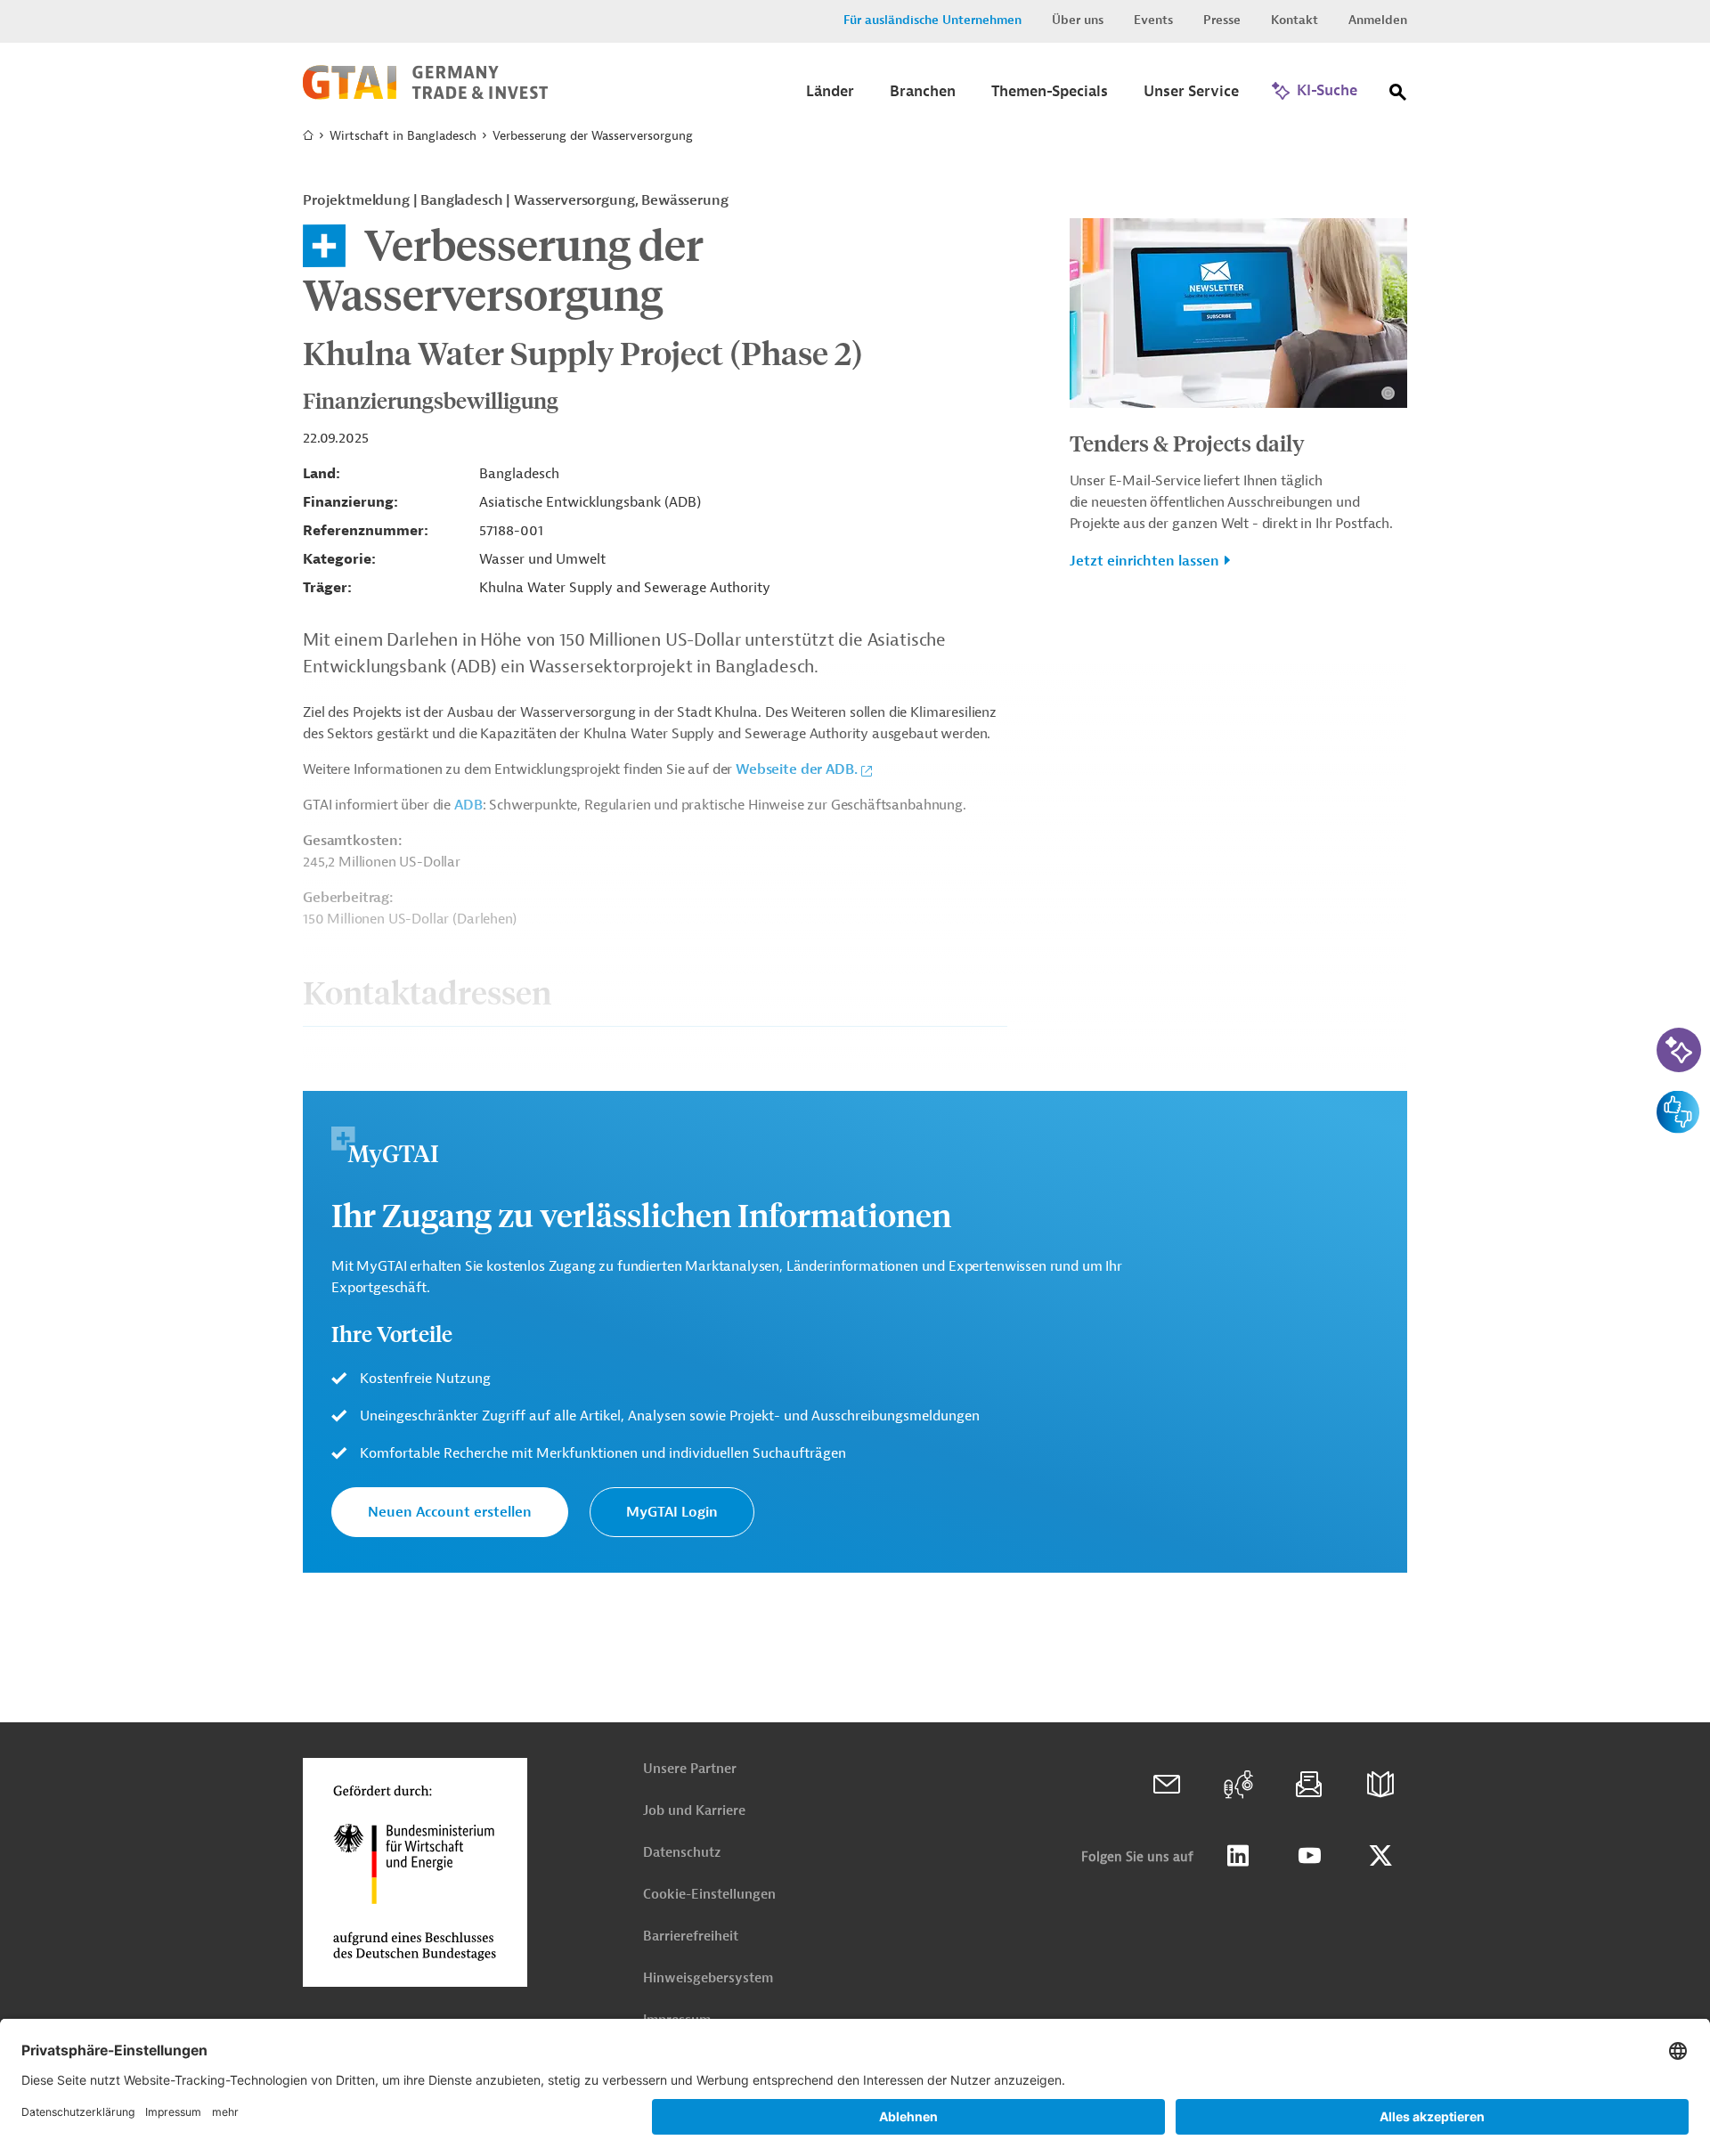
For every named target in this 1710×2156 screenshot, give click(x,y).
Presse (1222, 20)
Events (1153, 20)
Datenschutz (682, 1853)
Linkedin (1238, 1856)
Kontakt (1295, 20)
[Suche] (1398, 96)
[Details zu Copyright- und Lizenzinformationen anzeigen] (1388, 393)
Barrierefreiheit (691, 1936)
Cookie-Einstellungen (709, 1895)
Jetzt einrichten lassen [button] (1144, 561)
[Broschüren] (1380, 1785)
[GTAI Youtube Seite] (1309, 1856)
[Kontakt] (1167, 1785)
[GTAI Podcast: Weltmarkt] (1238, 1785)
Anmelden (1378, 20)
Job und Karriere (694, 1811)
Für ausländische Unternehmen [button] (932, 20)
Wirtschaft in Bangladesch (403, 136)
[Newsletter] (1309, 1785)
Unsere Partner (690, 1769)
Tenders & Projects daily (1187, 443)
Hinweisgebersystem (708, 1978)
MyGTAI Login (672, 1512)
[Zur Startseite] (425, 95)
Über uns (1078, 20)
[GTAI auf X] (1380, 1856)
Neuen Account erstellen (450, 1512)
